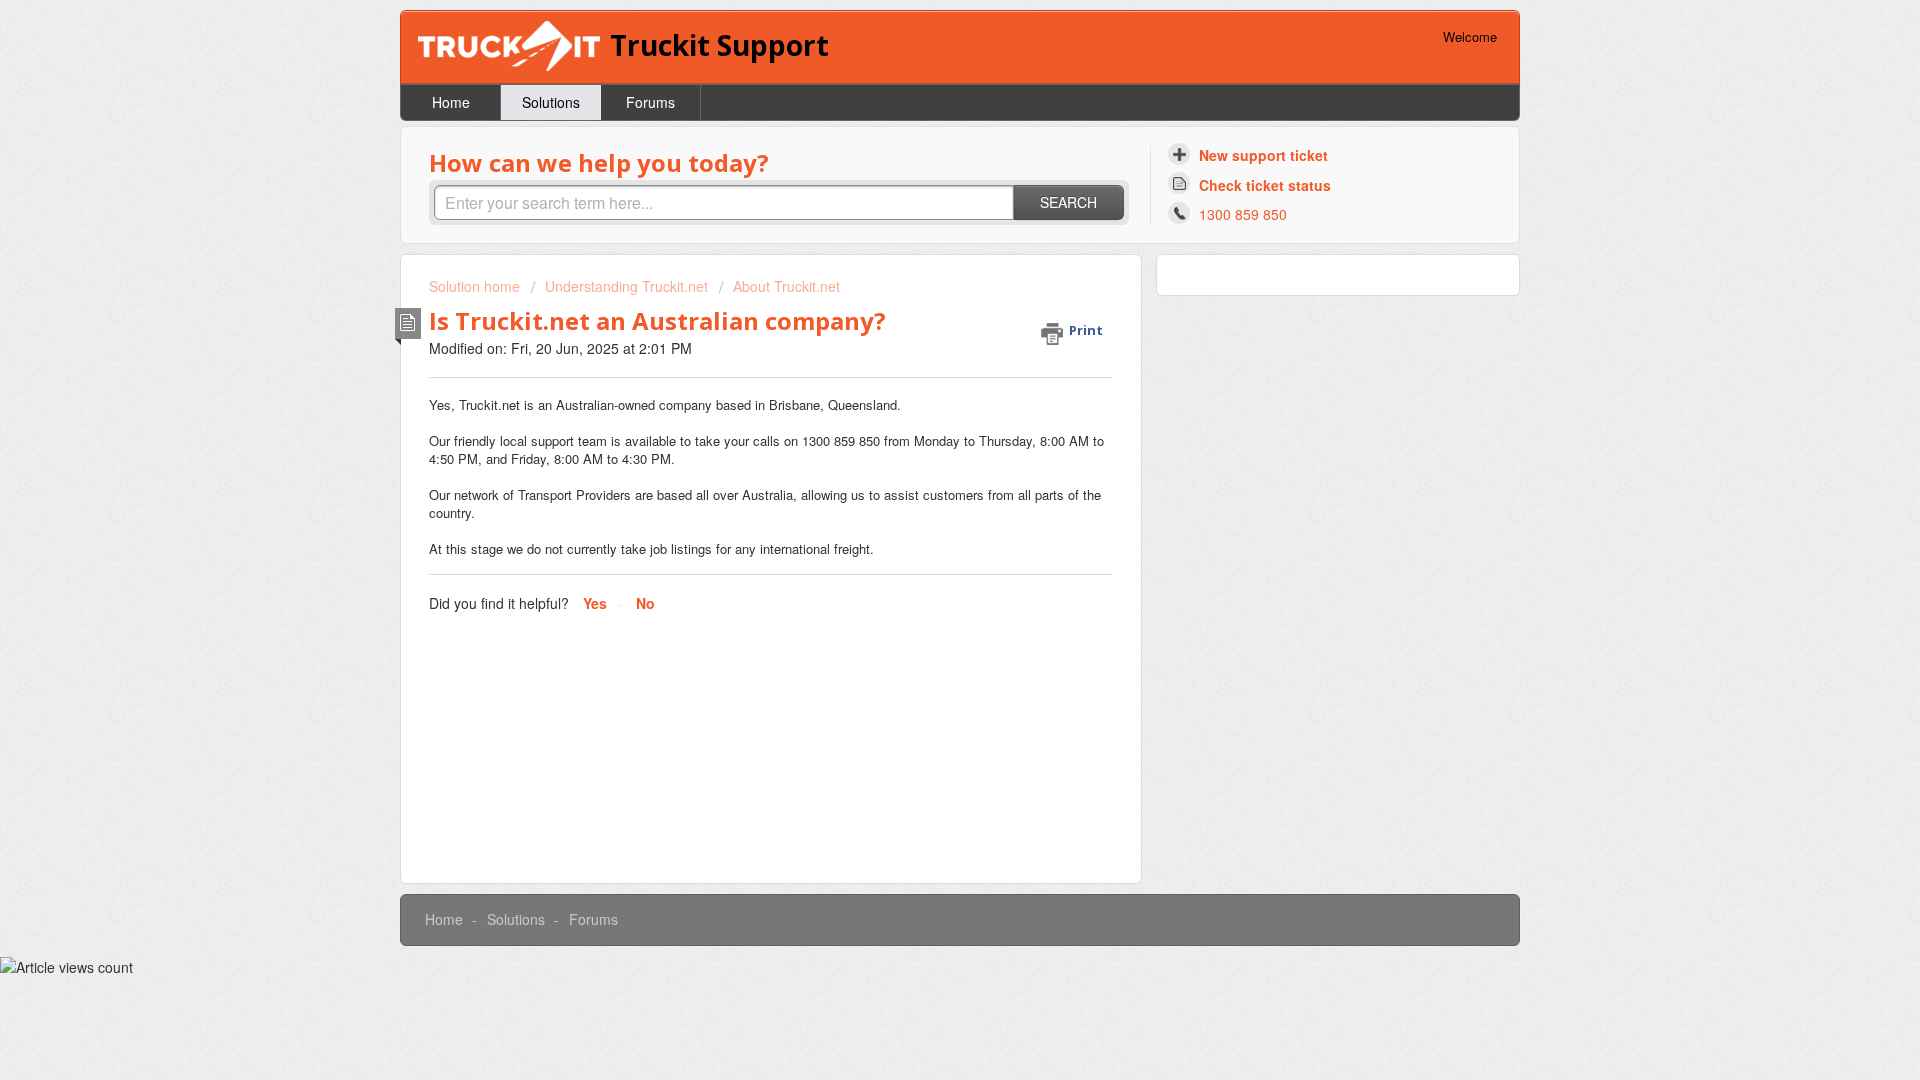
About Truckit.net (786, 286)
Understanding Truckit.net (626, 286)
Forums (650, 102)
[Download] (923, 277)
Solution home (476, 286)
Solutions (551, 102)
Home (451, 102)
